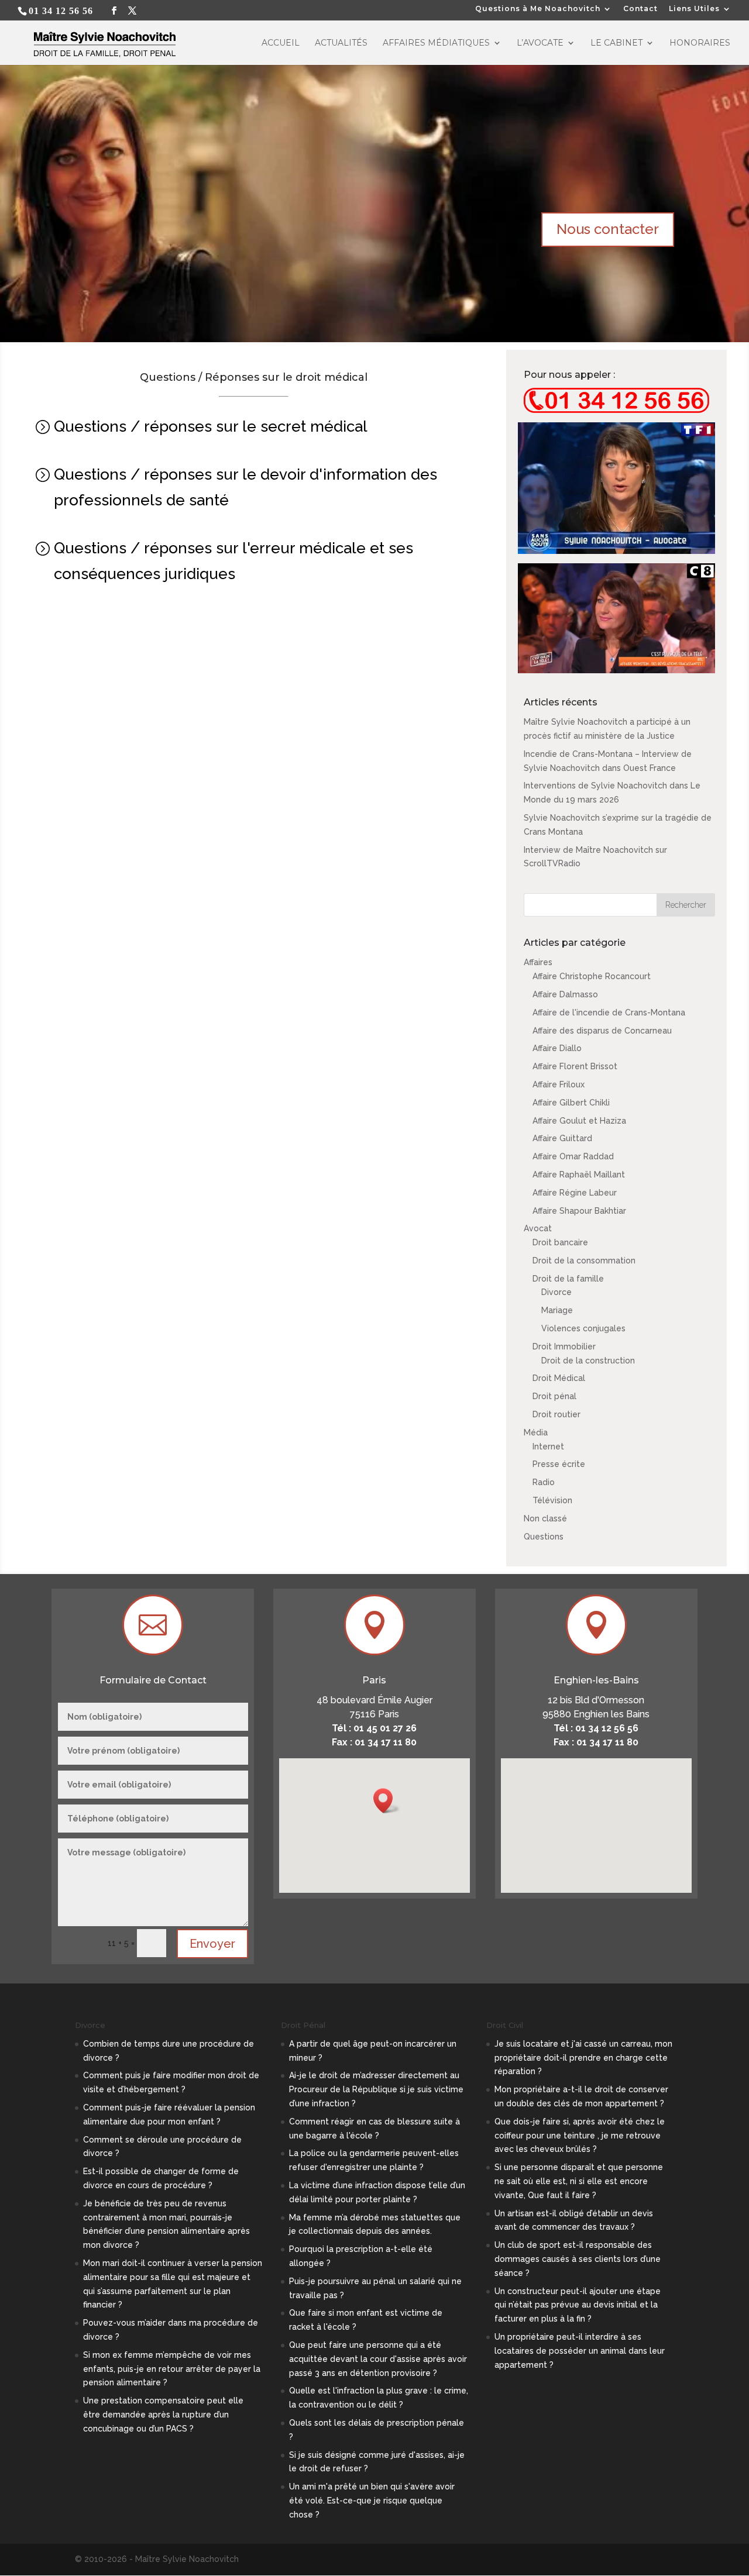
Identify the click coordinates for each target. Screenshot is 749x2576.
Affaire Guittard (562, 1138)
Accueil (281, 43)
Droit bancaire (560, 1242)
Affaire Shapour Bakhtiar (579, 1211)
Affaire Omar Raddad (573, 1156)
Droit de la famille (568, 1279)
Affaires (538, 962)
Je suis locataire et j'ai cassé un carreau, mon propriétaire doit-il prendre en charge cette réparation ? (583, 2058)
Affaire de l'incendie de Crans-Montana (609, 1013)
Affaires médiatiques (436, 43)
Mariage (557, 1310)
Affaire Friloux (559, 1084)
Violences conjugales (583, 1328)
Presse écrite (559, 1464)
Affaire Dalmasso (565, 994)
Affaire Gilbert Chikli (571, 1103)
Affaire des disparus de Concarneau (602, 1031)
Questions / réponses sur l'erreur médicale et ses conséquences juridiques (233, 561)
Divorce (556, 1292)
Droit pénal (554, 1396)
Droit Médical (559, 1378)
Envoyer (212, 1944)
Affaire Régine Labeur (575, 1193)
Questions (544, 1537)
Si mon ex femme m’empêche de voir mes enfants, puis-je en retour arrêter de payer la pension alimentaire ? (172, 2369)
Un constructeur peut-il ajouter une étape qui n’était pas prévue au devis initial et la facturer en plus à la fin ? (578, 2305)
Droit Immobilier (564, 1346)
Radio (544, 1482)
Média (536, 1432)
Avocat (538, 1228)
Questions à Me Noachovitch (538, 9)
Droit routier (556, 1414)
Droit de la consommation (584, 1261)
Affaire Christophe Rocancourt (592, 976)
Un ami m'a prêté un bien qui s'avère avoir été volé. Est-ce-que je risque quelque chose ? (372, 2501)
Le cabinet (616, 43)
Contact (640, 9)
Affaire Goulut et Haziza (579, 1121)
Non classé (545, 1518)
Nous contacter (608, 229)
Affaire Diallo (557, 1048)
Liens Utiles (694, 9)
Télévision (552, 1500)
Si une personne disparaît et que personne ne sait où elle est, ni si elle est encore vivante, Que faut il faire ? (579, 2181)
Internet (548, 1447)
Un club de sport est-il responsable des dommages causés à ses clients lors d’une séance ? (578, 2259)
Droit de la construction (588, 1361)
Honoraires (700, 43)
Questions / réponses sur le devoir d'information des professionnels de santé (245, 487)
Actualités (341, 43)
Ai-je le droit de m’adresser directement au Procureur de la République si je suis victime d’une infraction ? (376, 2089)
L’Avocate (540, 43)
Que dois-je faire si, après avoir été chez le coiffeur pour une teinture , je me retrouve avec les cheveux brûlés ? (580, 2136)
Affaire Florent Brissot (575, 1066)
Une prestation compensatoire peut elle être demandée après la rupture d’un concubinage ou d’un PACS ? (163, 2415)
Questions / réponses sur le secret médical (211, 426)
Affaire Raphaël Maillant (579, 1175)
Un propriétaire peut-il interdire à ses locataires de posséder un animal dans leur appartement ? (580, 2351)
